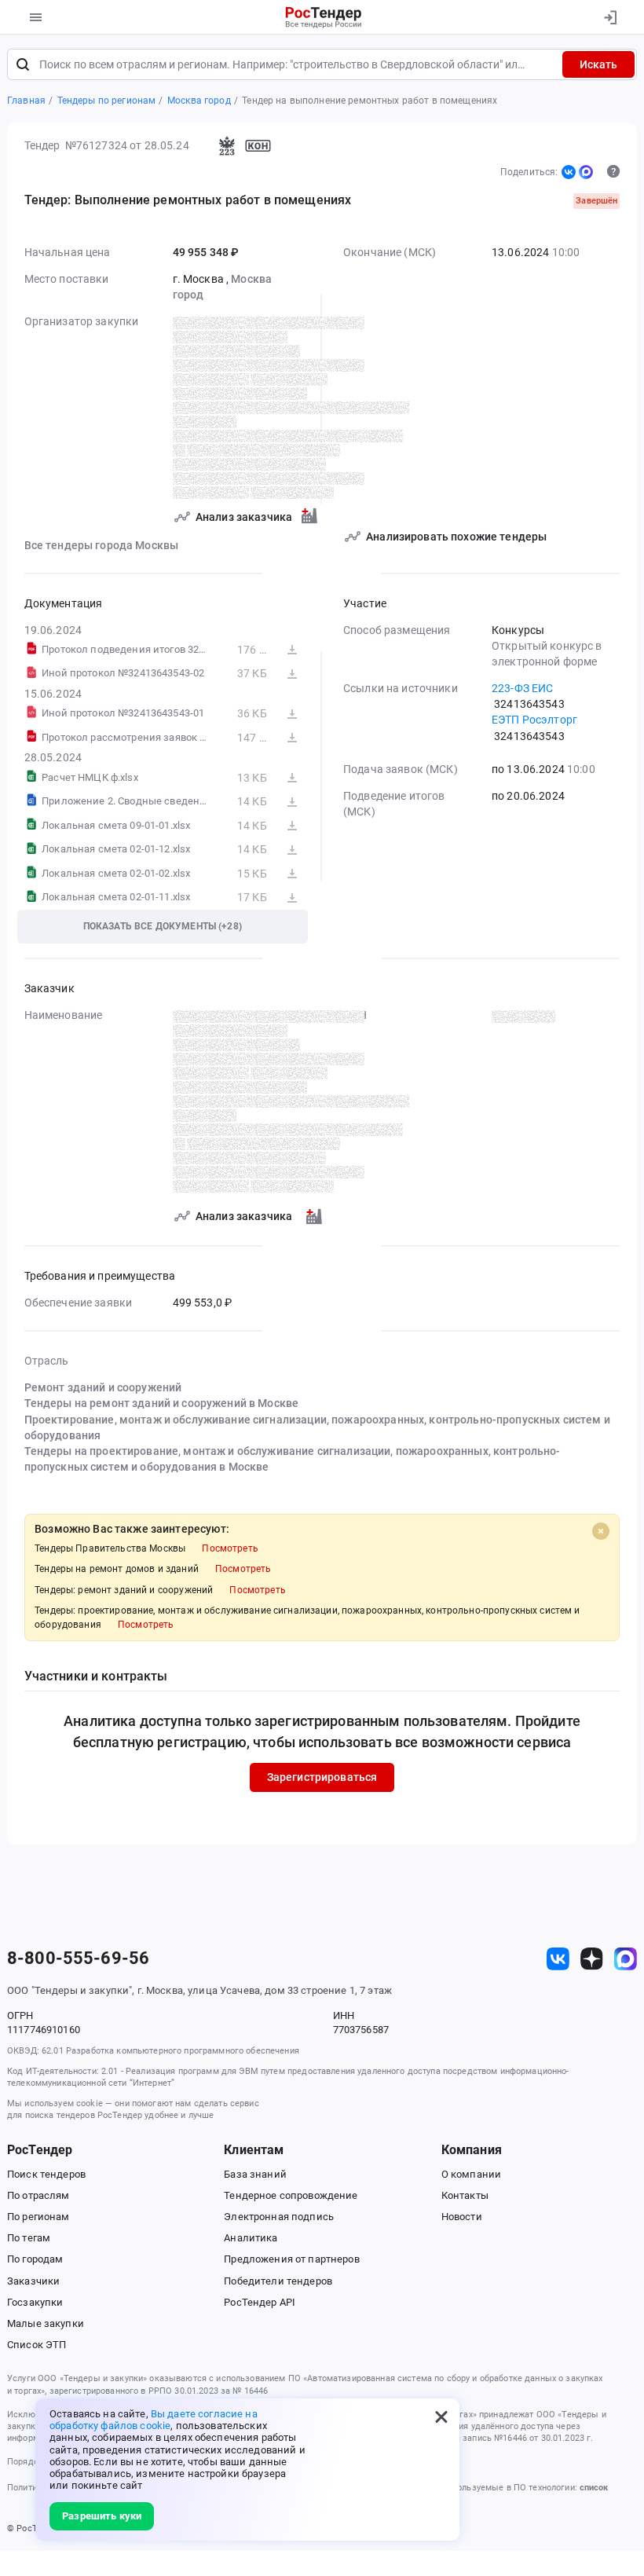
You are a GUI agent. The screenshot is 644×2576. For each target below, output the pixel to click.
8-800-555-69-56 (78, 1959)
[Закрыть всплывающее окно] (441, 2417)
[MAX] (586, 172)
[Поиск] (23, 64)
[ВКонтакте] (569, 172)
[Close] (601, 1531)
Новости (462, 2217)
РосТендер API (260, 2302)
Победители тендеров (278, 2281)
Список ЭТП (37, 2345)
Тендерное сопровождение (291, 2195)
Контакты (465, 2195)
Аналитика (251, 2238)
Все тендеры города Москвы (102, 545)
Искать (598, 64)
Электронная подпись (279, 2217)
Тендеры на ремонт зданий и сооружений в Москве (162, 1403)
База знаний (255, 2174)
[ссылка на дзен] (592, 1959)
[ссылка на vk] (558, 1959)
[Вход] (610, 17)
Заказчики (33, 2281)
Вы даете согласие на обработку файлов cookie (154, 2420)
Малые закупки (46, 2323)
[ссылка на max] (626, 1959)
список (594, 2488)
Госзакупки (35, 2302)
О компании (471, 2174)
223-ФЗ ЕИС (522, 688)
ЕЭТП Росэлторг (534, 720)
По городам (35, 2259)
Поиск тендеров (46, 2174)
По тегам (29, 2238)
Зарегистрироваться (322, 1777)
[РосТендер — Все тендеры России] (324, 17)
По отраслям (38, 2195)
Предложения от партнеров (291, 2259)
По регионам (38, 2217)
